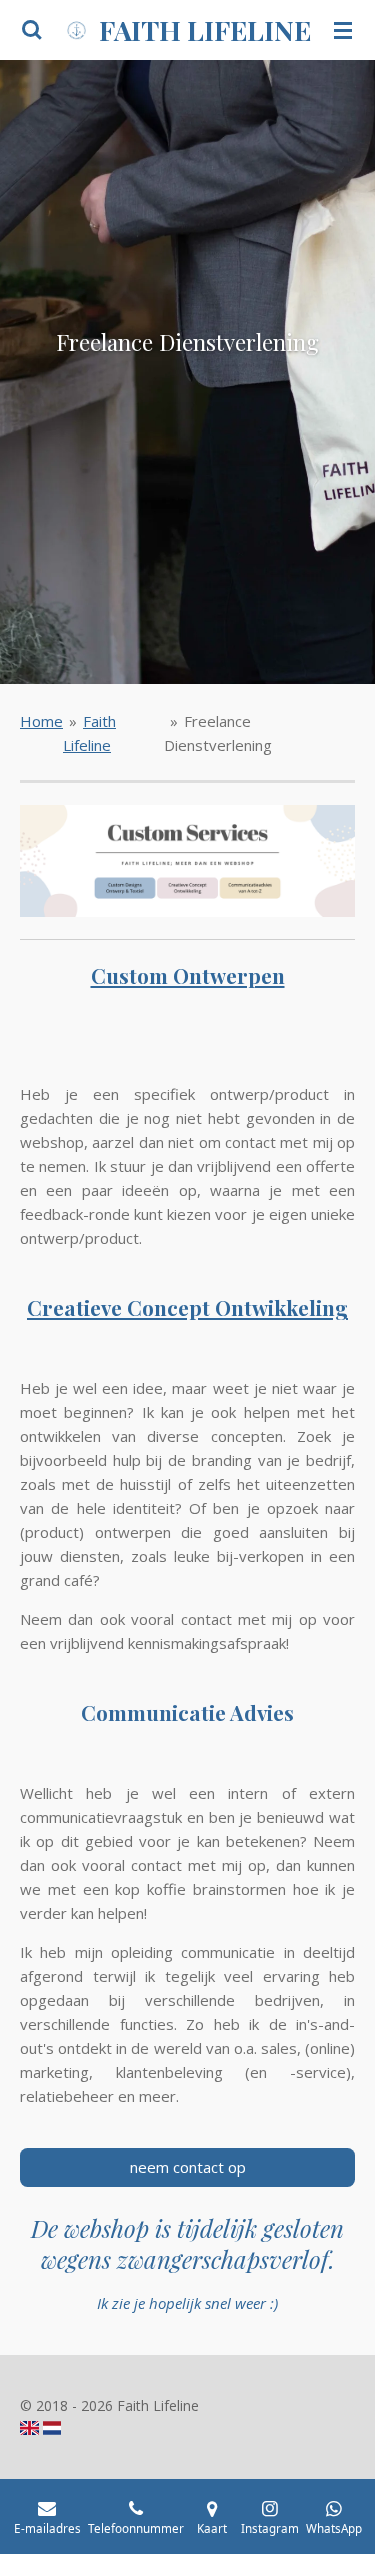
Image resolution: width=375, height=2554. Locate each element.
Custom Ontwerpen (188, 975)
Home (41, 721)
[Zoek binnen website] (32, 30)
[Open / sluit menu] (343, 30)
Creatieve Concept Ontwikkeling (187, 1307)
